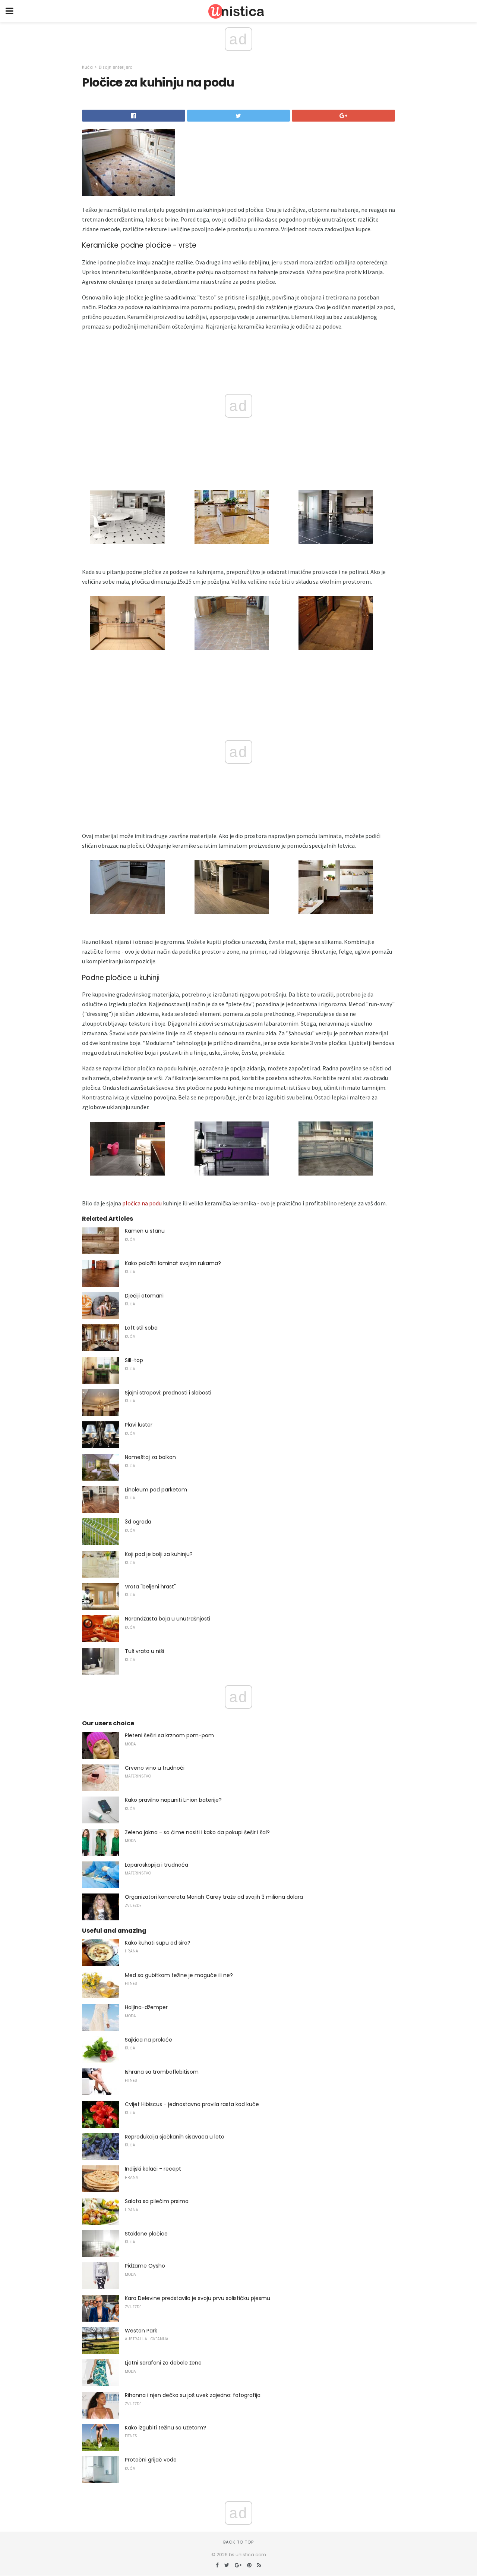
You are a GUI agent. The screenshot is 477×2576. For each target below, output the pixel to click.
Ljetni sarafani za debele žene (163, 2363)
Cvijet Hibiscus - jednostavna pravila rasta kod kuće (192, 2104)
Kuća (87, 67)
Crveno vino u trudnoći (155, 1768)
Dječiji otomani (144, 1296)
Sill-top (134, 1360)
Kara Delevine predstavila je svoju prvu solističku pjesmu (198, 2298)
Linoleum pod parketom (156, 1490)
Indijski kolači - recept (153, 2169)
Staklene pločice (146, 2234)
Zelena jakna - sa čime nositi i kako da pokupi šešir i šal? (197, 1832)
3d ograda (138, 1522)
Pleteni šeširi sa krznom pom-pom (169, 1735)
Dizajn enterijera (116, 67)
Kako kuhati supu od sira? (158, 1943)
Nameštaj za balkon (150, 1457)
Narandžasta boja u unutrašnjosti (168, 1619)
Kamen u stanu (145, 1231)
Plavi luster (139, 1425)
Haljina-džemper (146, 2007)
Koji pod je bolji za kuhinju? (159, 1554)
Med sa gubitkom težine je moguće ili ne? (179, 1975)
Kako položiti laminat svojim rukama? (173, 1263)
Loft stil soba (141, 1328)
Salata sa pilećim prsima (157, 2201)
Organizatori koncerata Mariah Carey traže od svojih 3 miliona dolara (214, 1897)
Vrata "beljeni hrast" (150, 1587)
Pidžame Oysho (145, 2266)
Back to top (238, 2542)
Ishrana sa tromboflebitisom (162, 2072)
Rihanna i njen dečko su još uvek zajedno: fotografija (193, 2395)
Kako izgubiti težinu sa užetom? (165, 2428)
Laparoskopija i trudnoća (157, 1865)
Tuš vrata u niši (144, 1651)
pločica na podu (142, 1203)
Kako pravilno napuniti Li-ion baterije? (173, 1800)
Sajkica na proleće (149, 2040)
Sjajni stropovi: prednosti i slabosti (168, 1393)
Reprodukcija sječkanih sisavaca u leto (175, 2137)
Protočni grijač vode (151, 2460)
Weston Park (141, 2331)
